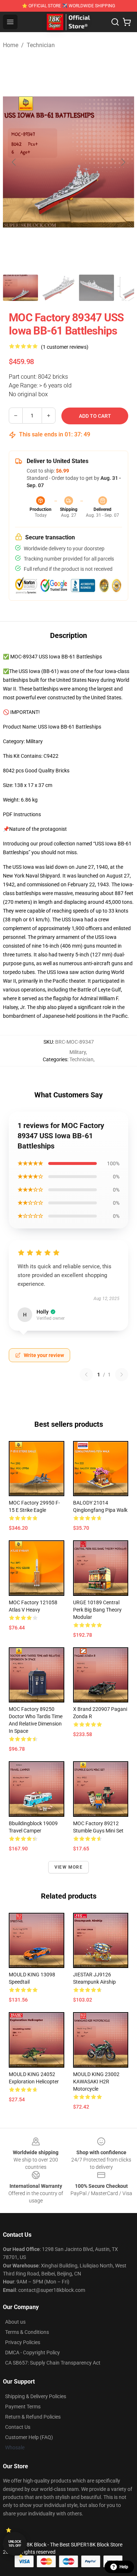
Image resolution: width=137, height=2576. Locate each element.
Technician (41, 45)
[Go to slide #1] (20, 288)
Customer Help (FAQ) (29, 2437)
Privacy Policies (23, 2342)
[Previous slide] (14, 162)
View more (68, 1867)
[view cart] (127, 22)
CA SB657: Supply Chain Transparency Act (53, 2363)
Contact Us (18, 2427)
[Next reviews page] (122, 1375)
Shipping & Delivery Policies (36, 2396)
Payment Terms (23, 2407)
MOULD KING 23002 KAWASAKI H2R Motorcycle (96, 2082)
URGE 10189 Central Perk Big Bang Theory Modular (97, 1610)
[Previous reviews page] (86, 1375)
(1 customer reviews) (65, 347)
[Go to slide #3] (96, 288)
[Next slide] (123, 162)
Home (11, 45)
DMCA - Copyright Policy (33, 2353)
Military (78, 1052)
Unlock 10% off (15, 2544)
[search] (115, 22)
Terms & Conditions (27, 2332)
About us (15, 2322)
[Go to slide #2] (58, 288)
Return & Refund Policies (33, 2417)
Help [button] (124, 2567)
